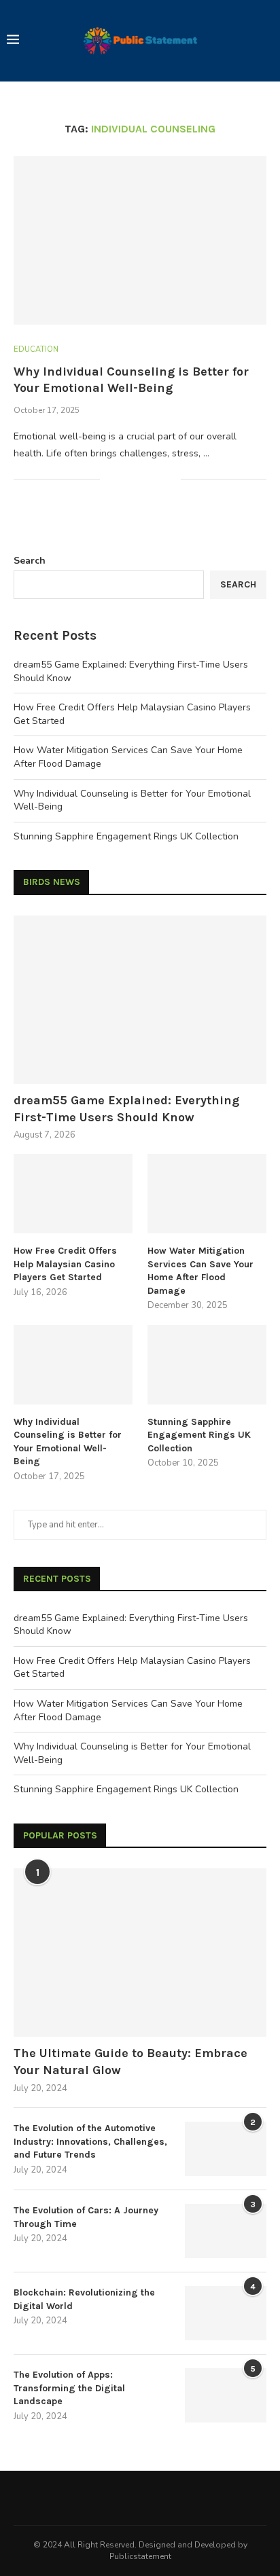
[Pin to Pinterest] (156, 479)
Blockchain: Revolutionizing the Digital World (84, 2299)
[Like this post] (110, 479)
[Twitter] (140, 2498)
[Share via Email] (170, 479)
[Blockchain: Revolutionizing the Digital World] (226, 2313)
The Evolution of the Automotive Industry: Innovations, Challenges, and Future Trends (90, 2141)
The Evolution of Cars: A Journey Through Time (86, 2217)
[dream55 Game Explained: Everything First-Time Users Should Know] (140, 1000)
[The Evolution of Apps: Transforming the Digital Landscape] (226, 2395)
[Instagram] (158, 2498)
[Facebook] (122, 2498)
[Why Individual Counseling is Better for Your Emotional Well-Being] (140, 240)
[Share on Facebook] (127, 479)
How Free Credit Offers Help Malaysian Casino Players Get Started (65, 1264)
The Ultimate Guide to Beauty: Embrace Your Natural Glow (130, 2062)
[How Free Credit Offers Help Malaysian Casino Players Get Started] (73, 1194)
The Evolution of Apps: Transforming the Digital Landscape (69, 2388)
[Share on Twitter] (142, 479)
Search (30, 561)
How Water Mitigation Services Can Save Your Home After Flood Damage (200, 1271)
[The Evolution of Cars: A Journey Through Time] (226, 2231)
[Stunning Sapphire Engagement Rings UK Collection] (207, 1365)
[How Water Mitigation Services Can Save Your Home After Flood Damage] (207, 1194)
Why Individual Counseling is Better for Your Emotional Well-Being (68, 1442)
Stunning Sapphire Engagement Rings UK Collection (126, 836)
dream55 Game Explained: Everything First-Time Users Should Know (126, 1109)
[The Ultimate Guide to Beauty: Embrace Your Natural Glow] (140, 1953)
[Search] (266, 41)
